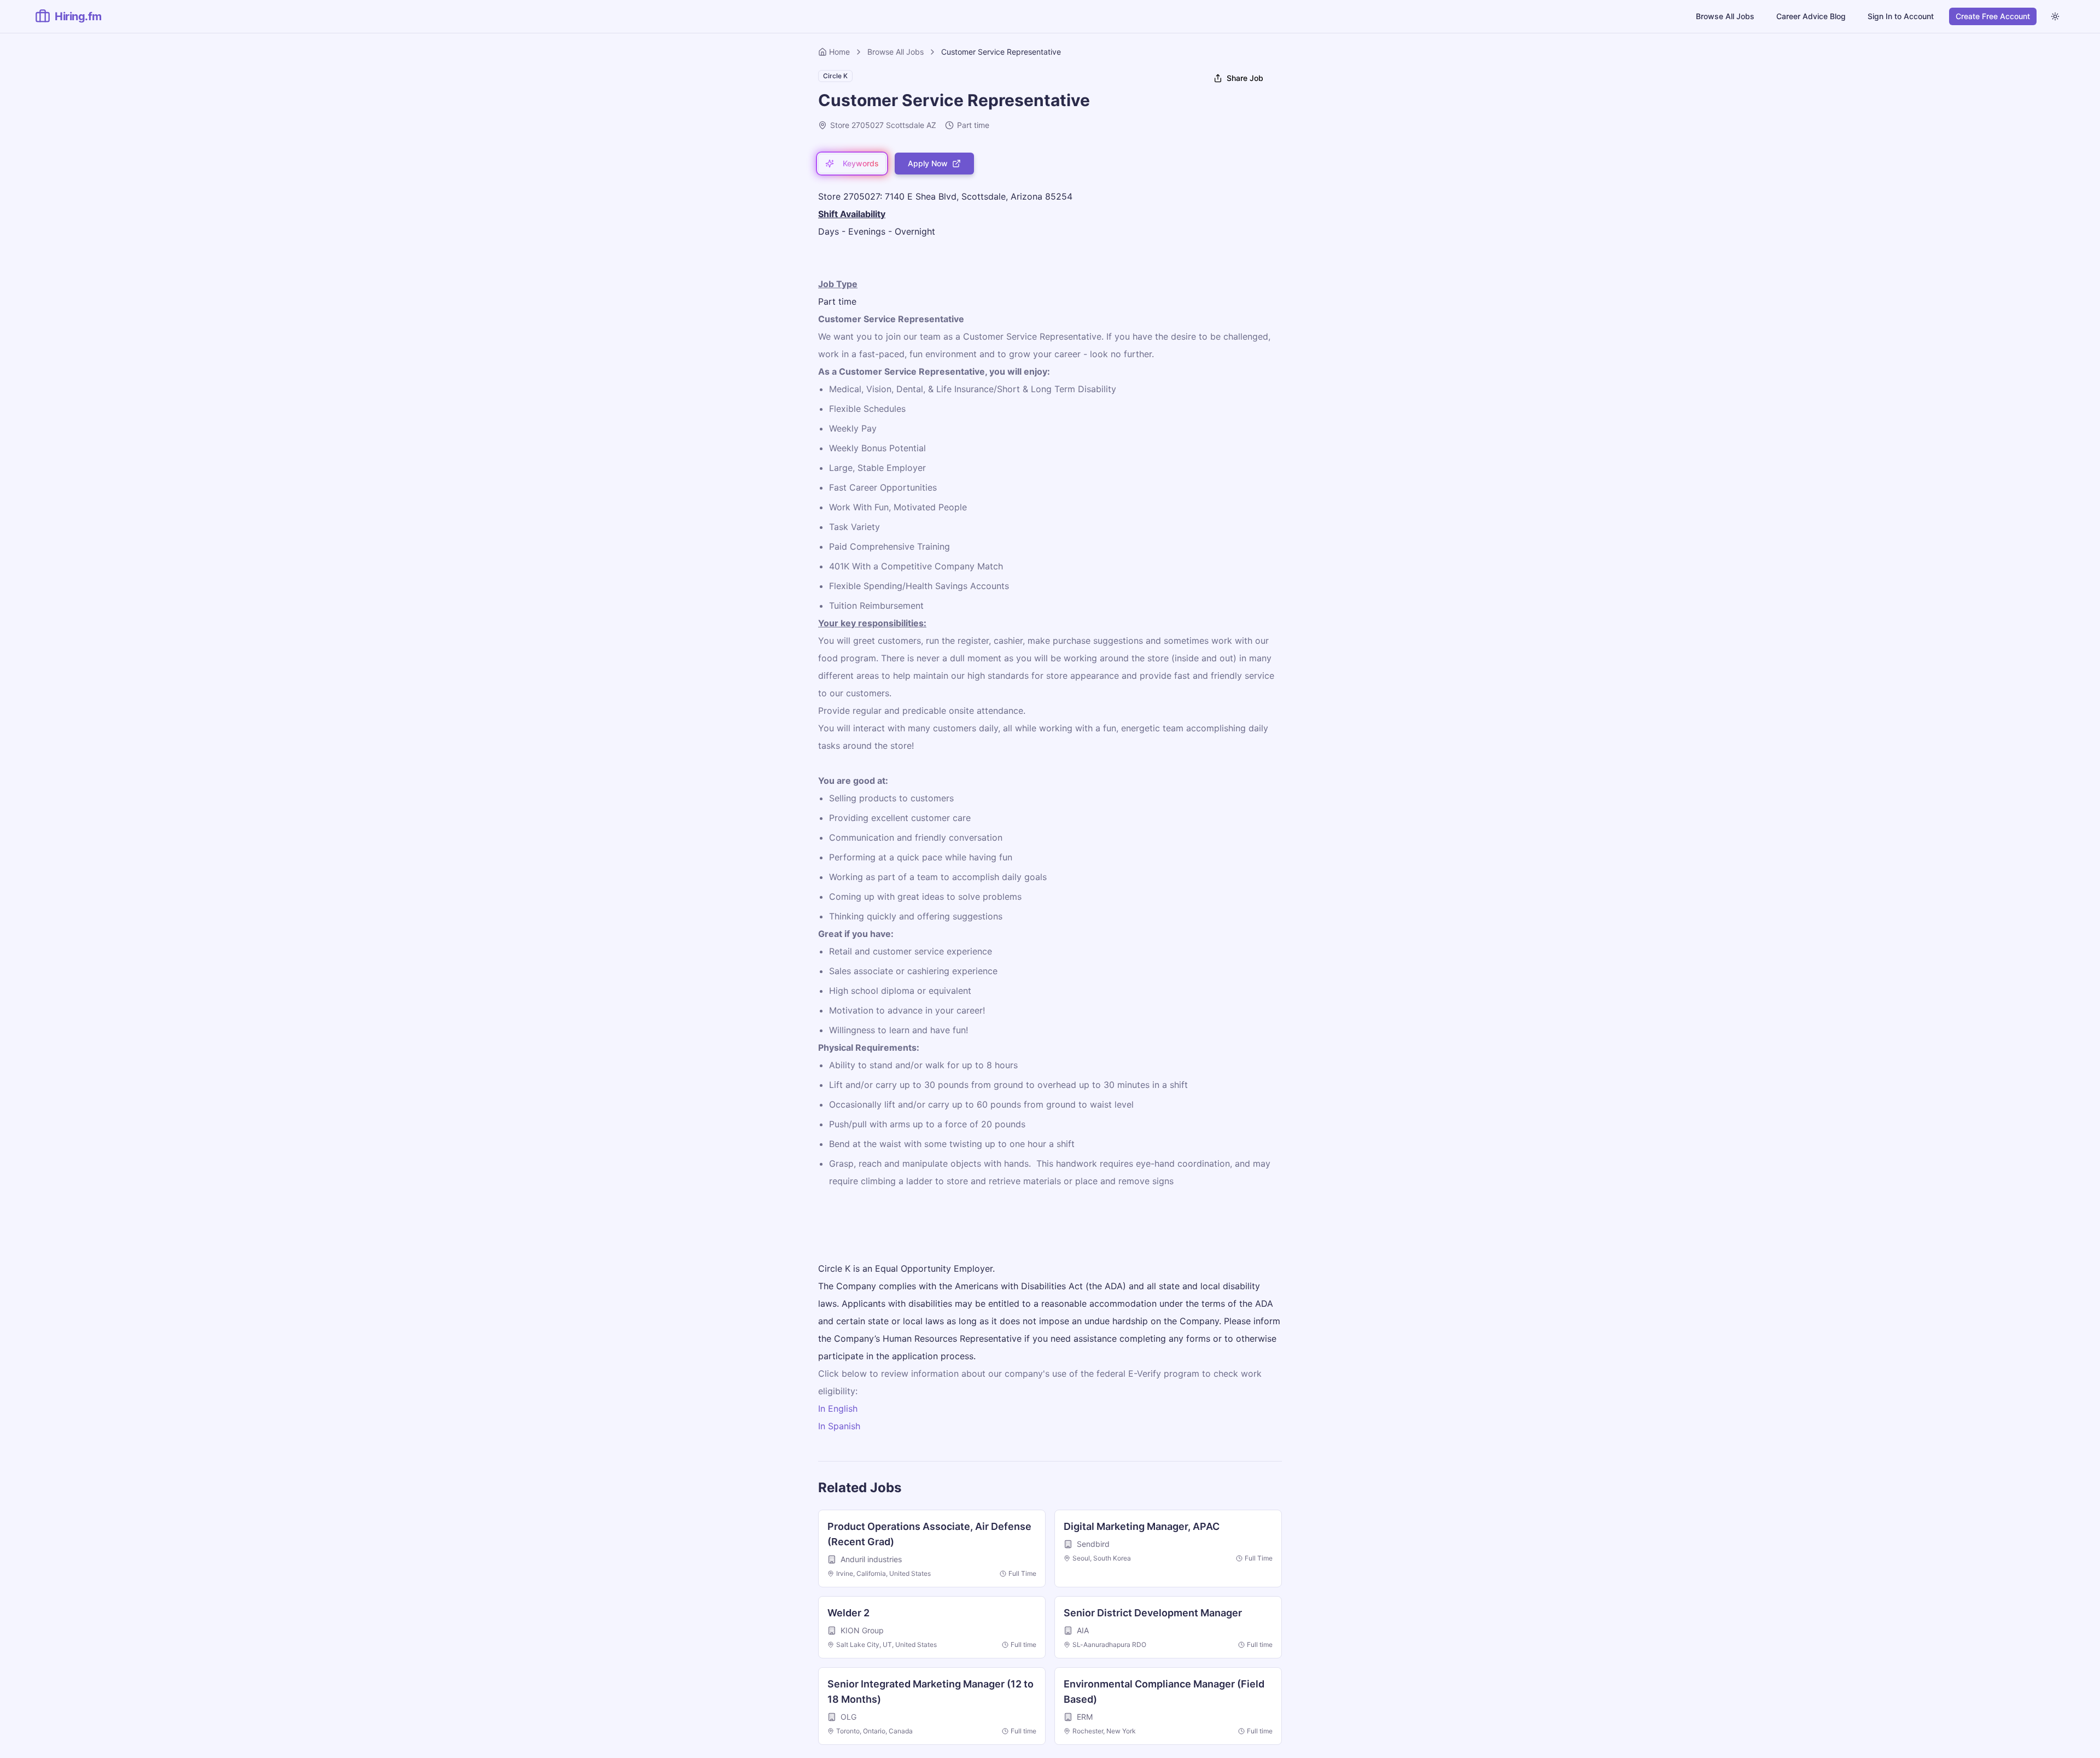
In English (838, 1408)
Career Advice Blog (1811, 16)
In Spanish (839, 1426)
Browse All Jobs (1725, 16)
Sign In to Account (1901, 16)
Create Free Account (1993, 16)
